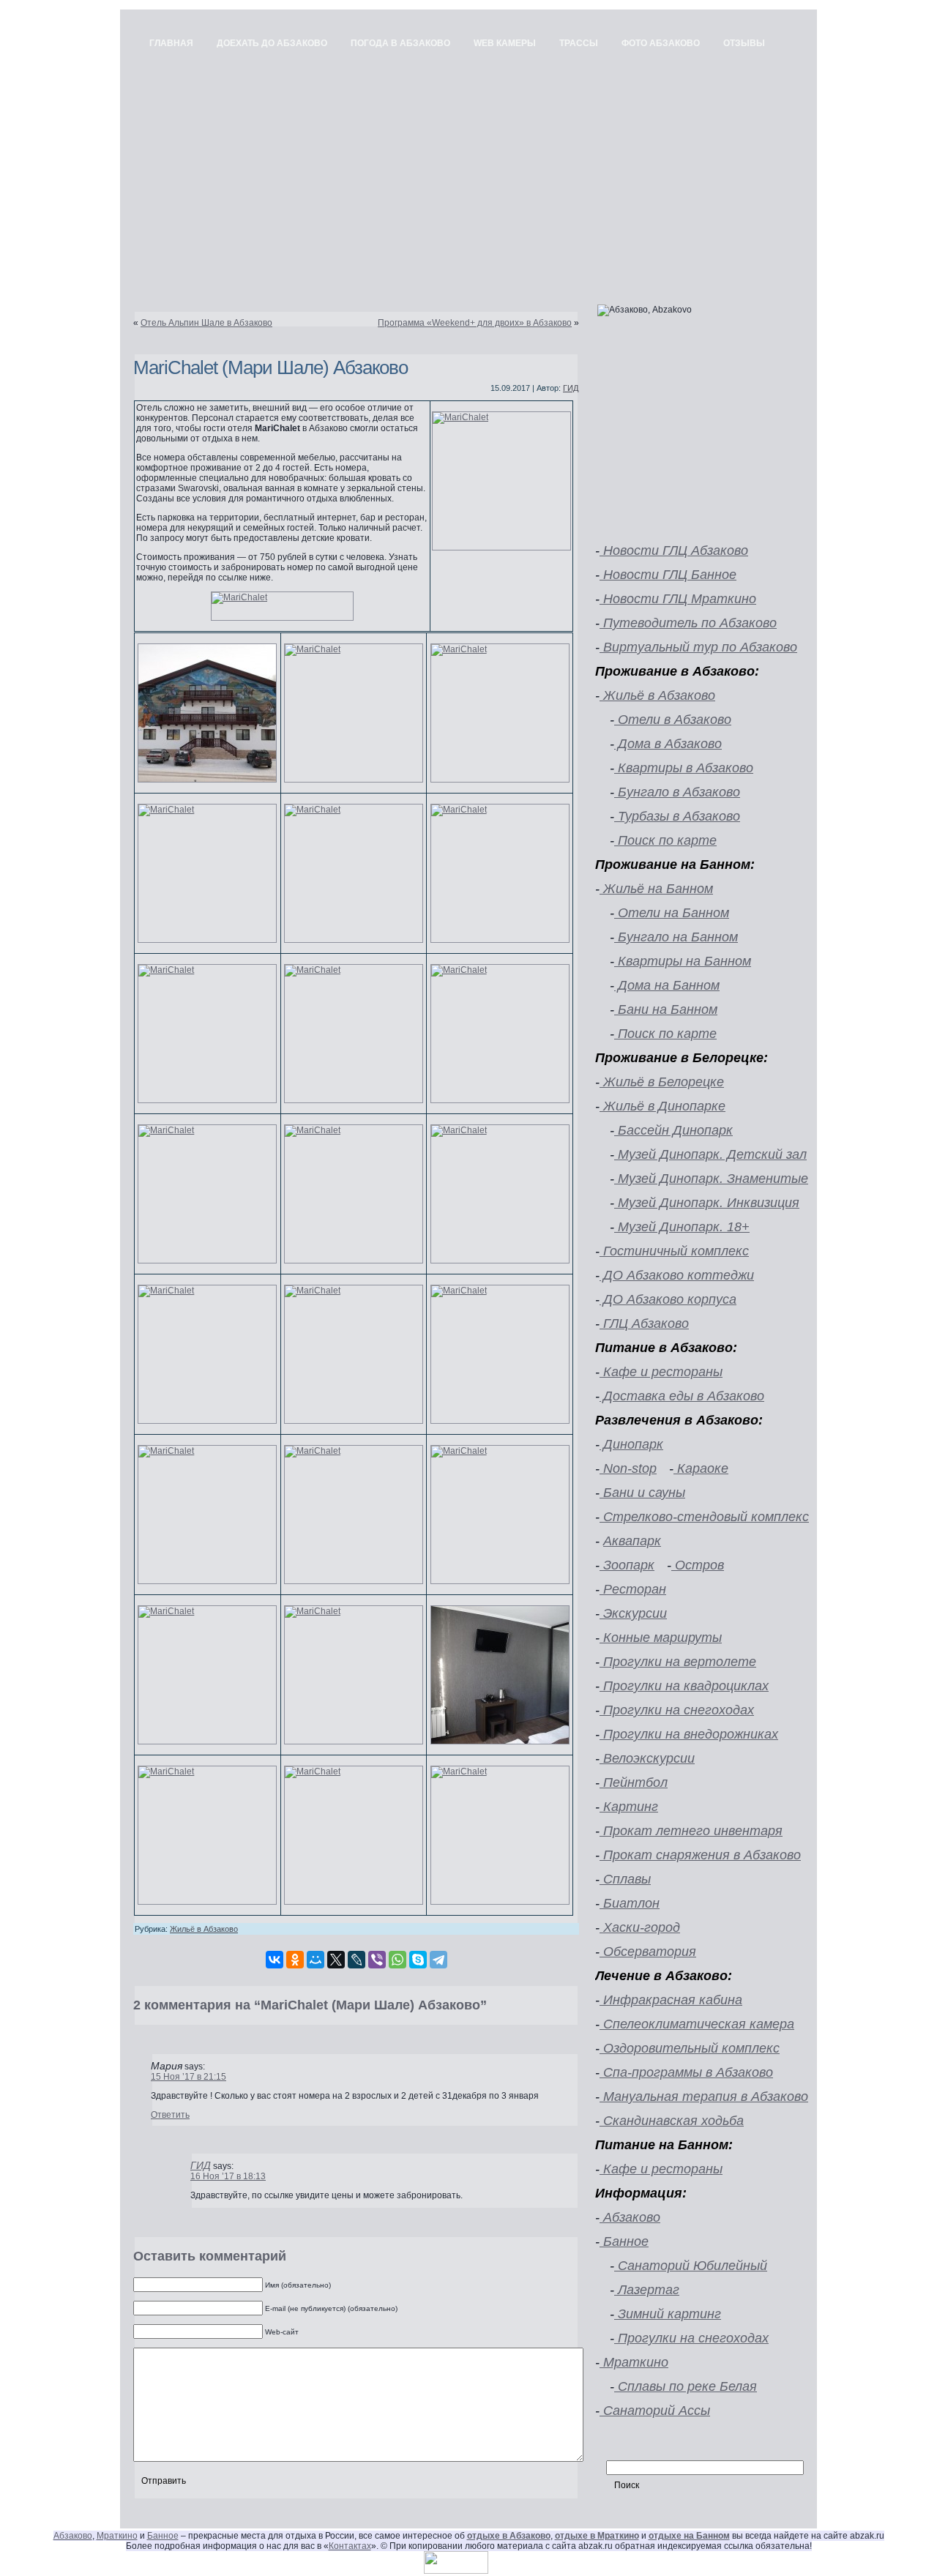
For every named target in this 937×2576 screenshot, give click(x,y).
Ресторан (633, 1589)
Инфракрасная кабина (671, 2000)
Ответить (170, 2115)
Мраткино (634, 2362)
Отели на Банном (672, 913)
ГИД (571, 388)
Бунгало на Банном (676, 937)
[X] (336, 1960)
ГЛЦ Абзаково (644, 1324)
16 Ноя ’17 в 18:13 (228, 2176)
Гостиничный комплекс (674, 1251)
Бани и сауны (642, 1493)
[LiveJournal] (356, 1960)
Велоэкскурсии (647, 1758)
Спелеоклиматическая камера (697, 2024)
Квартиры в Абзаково (684, 768)
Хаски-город (640, 1927)
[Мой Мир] (316, 1960)
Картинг (629, 1807)
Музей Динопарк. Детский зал (710, 1154)
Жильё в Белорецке (662, 1082)
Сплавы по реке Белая (686, 2386)
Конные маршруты (661, 1638)
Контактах (350, 2546)
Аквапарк (632, 1541)
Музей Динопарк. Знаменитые (711, 1179)
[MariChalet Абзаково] (282, 606)
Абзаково (630, 2217)
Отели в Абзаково (673, 720)
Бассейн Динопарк (673, 1130)
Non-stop (628, 1468)
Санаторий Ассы (655, 2411)
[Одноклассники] (295, 1960)
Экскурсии (633, 1613)
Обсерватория (648, 1952)
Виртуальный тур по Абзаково (698, 647)
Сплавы (625, 1879)
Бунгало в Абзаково (677, 792)
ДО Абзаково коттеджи (677, 1275)
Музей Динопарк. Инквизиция (707, 1203)
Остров (698, 1565)
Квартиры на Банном (683, 961)
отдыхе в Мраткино (597, 2536)
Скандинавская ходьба (672, 2121)
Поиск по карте (665, 840)
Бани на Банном (666, 1009)
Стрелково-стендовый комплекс (704, 1517)
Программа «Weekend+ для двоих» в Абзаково (475, 323)
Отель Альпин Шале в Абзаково (206, 323)
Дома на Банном (667, 985)
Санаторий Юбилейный (691, 2266)
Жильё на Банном (656, 889)
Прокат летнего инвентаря (691, 1831)
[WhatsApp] (397, 1960)
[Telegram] (438, 1960)
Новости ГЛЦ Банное (668, 575)
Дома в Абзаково (668, 744)
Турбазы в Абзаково (677, 816)
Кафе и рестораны (661, 1372)
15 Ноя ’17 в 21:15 (188, 2077)
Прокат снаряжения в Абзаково (700, 1855)
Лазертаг (647, 2290)
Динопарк (631, 1444)
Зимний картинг (668, 2314)
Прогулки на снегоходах (677, 1710)
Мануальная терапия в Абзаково (704, 2097)
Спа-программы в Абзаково (686, 2072)
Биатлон (630, 1903)
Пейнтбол (634, 1782)
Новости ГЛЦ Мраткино (678, 599)
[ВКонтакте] (275, 1960)
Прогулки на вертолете (678, 1662)
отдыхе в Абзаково (509, 2536)
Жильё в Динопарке (662, 1106)
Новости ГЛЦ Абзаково (674, 550)
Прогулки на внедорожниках (689, 1734)
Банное (624, 2241)
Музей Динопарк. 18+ (682, 1227)
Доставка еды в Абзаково (682, 1396)
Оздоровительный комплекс (690, 2048)
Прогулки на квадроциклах (684, 1686)
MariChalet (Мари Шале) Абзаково (270, 367)
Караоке (701, 1468)
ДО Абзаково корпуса (668, 1299)
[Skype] (418, 1960)
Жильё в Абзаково (204, 1929)
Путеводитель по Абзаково (688, 623)
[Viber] (377, 1960)
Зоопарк (627, 1565)
